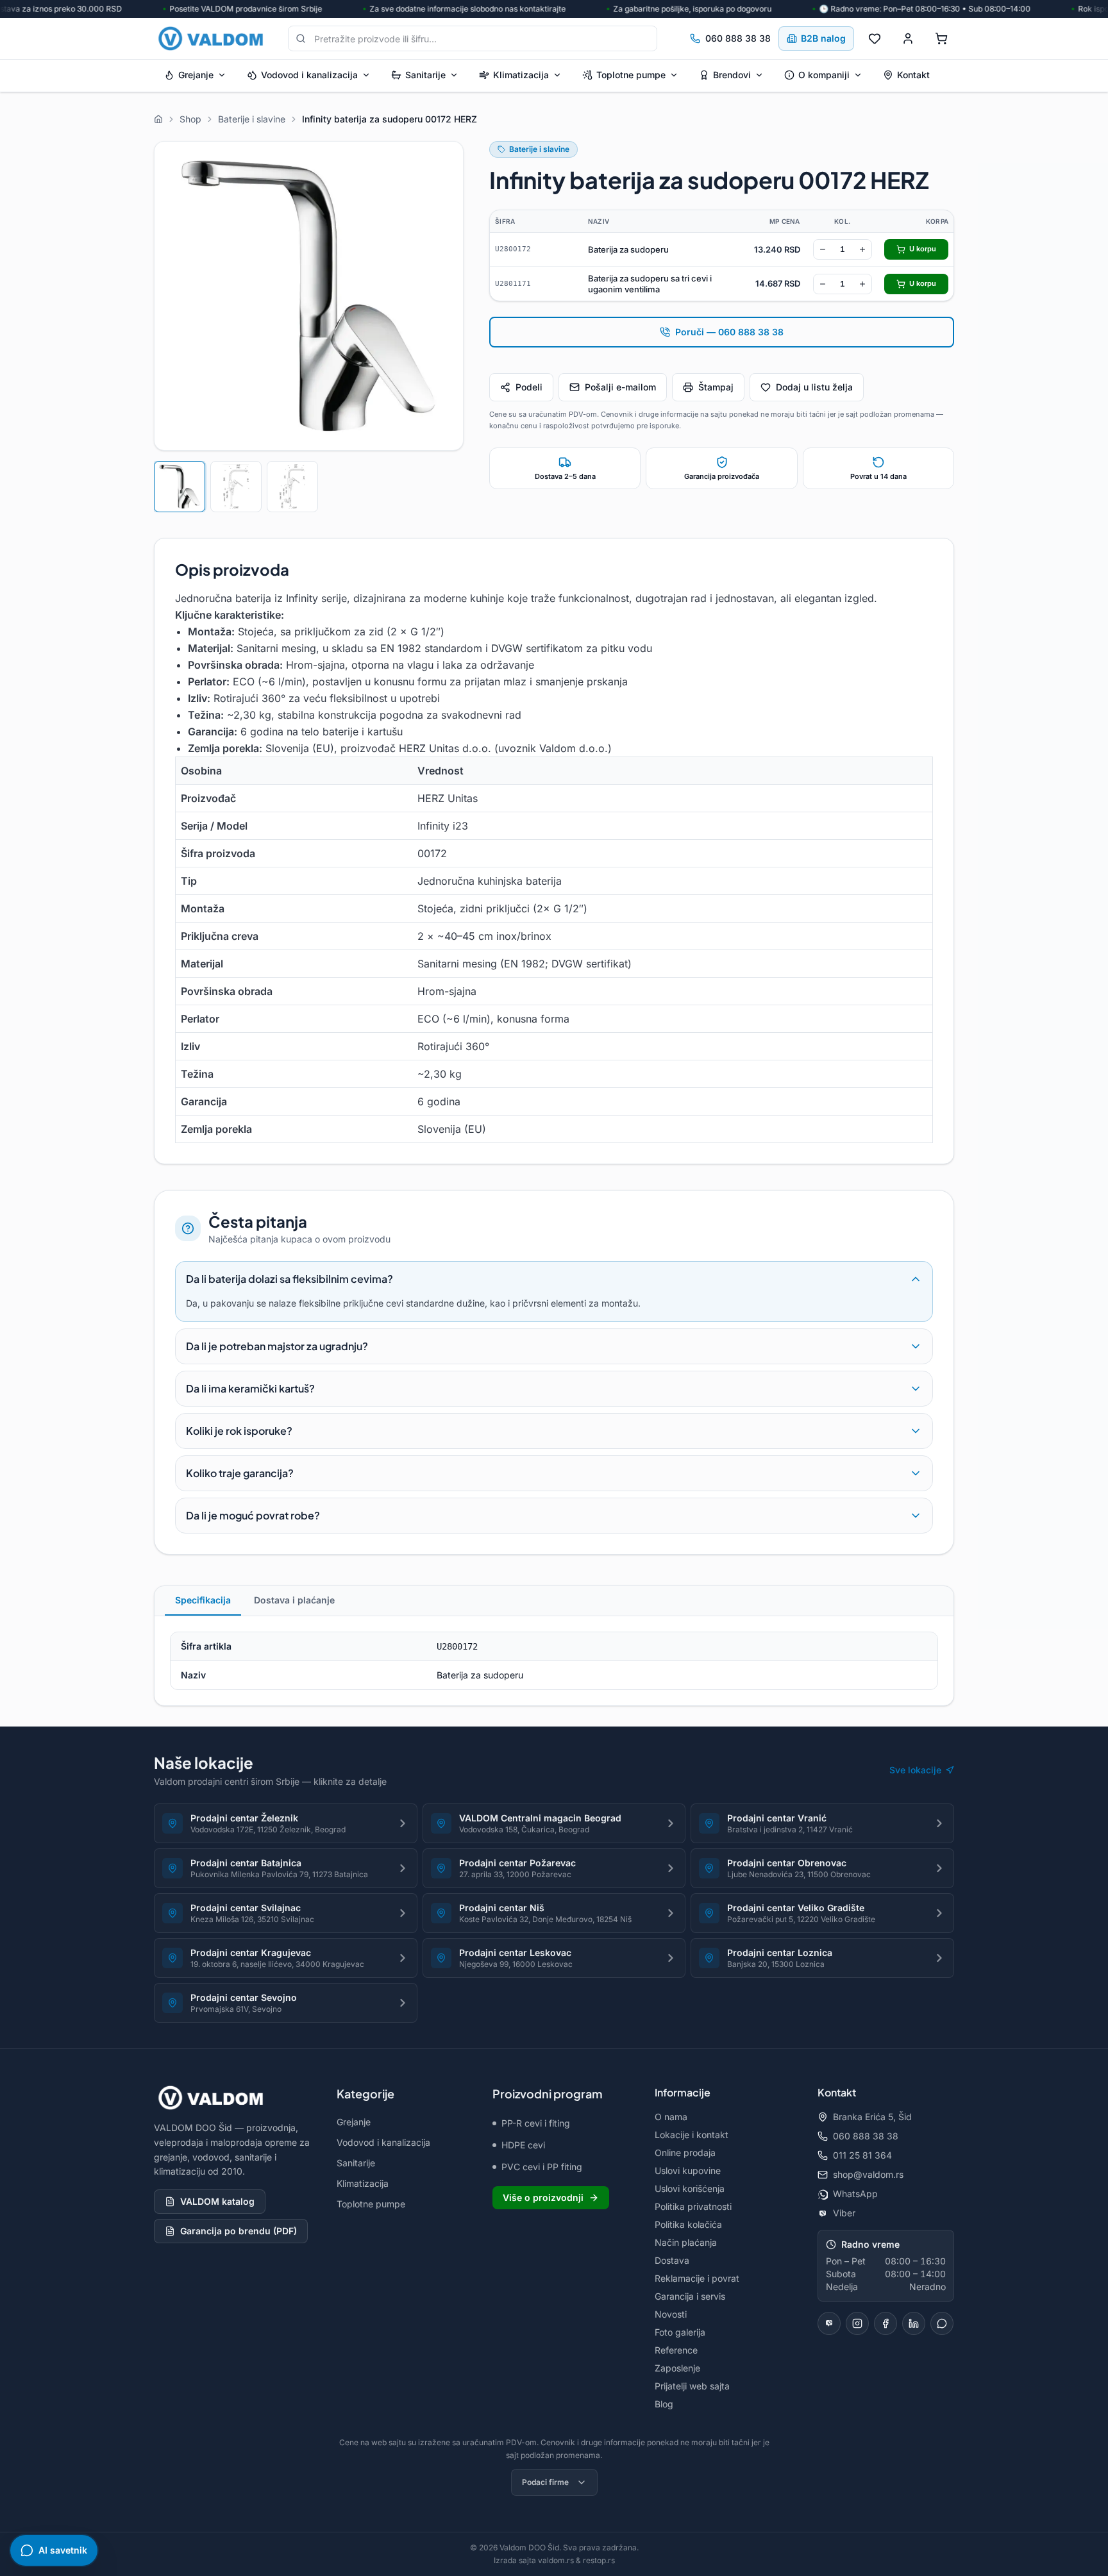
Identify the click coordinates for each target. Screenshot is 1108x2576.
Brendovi (732, 75)
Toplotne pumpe (631, 75)
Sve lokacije (915, 1770)
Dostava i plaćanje (294, 1600)
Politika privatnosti (693, 2206)
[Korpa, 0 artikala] (941, 38)
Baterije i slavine (539, 149)
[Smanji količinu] (823, 249)
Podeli (529, 387)
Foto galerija (680, 2332)
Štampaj (716, 387)
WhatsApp (855, 2194)
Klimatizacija (521, 75)
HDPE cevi (523, 2145)
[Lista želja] (875, 38)
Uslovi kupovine (688, 2170)
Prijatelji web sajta (692, 2386)
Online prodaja (685, 2153)
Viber (844, 2213)
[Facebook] (886, 2323)
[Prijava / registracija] (908, 38)
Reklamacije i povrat (697, 2278)
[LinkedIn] (914, 2323)
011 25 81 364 (862, 2155)
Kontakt (913, 75)
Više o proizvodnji (543, 2197)
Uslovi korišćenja (690, 2188)
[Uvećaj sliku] (309, 296)
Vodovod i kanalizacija (309, 75)
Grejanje (196, 75)
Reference (676, 2350)
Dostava (672, 2260)
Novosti (671, 2314)
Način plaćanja (686, 2242)
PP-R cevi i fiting (536, 2123)
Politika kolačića (688, 2224)
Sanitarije (425, 75)
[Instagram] (857, 2323)
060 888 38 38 (738, 38)
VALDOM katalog (217, 2201)
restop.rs (599, 2560)
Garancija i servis (690, 2296)
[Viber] (829, 2323)
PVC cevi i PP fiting (542, 2167)
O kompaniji (824, 75)
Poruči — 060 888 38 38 (729, 332)
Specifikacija (203, 1600)
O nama (671, 2117)
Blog (664, 2404)
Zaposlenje (677, 2368)
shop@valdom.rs (868, 2174)
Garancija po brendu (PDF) (239, 2231)
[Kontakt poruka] (942, 2323)
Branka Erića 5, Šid (872, 2117)
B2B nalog (823, 38)
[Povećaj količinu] (862, 249)
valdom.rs (556, 2560)
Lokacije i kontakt (692, 2135)
